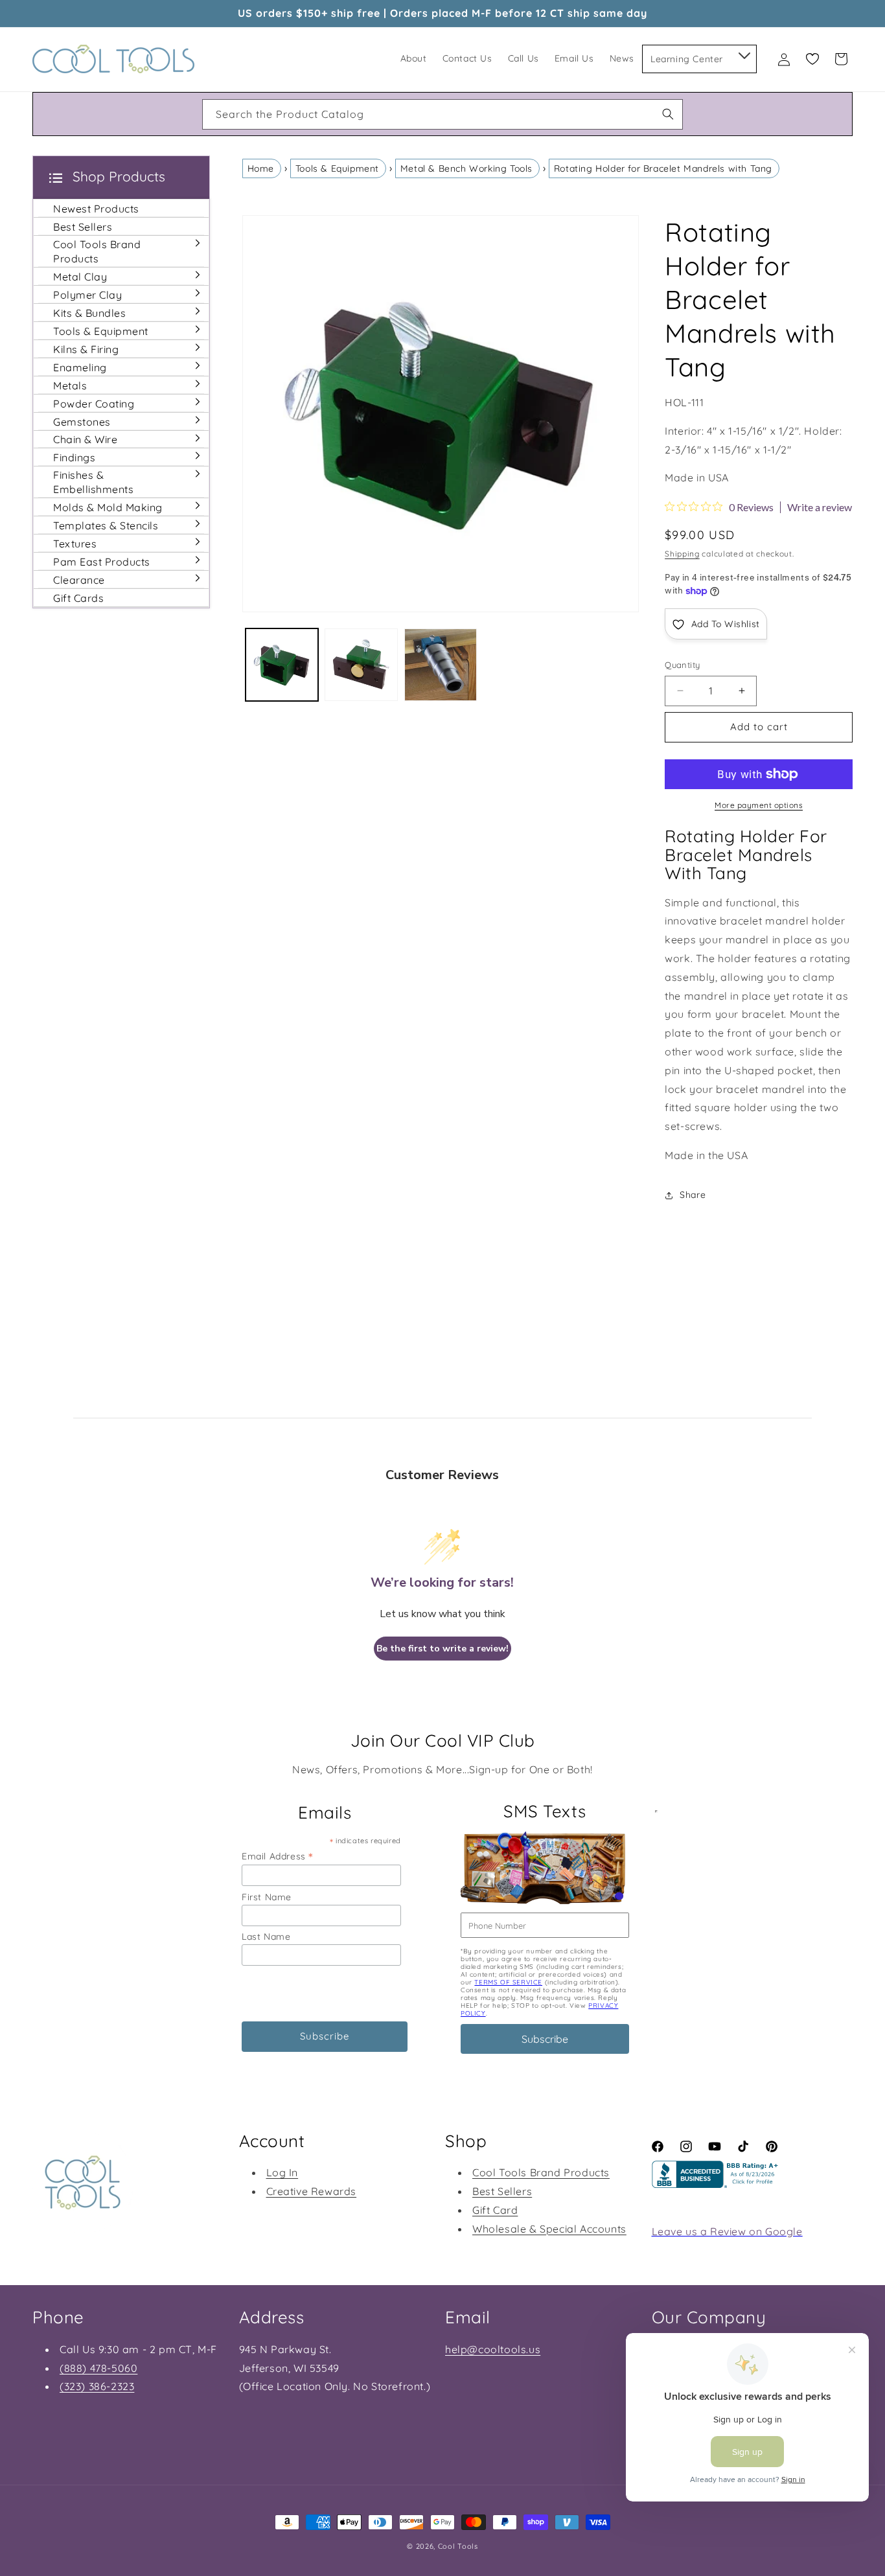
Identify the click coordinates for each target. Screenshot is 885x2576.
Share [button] (693, 1195)
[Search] (668, 114)
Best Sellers (502, 2191)
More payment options (759, 805)
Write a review (820, 507)
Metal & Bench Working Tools (466, 168)
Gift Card (495, 2210)
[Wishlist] (812, 59)
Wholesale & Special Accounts (549, 2229)
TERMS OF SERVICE (508, 1982)
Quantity (682, 665)
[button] (743, 53)
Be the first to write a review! (442, 1649)
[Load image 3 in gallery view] (441, 665)
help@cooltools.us (493, 2349)
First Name (267, 1897)
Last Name (266, 1937)
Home (261, 168)
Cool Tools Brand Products (541, 2172)
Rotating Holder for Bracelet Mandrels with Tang (663, 168)
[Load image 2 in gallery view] (361, 665)
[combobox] (442, 114)
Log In (282, 2172)
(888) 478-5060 (98, 2368)
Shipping (682, 554)
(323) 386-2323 (97, 2386)
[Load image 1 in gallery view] (282, 665)
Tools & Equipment (337, 168)
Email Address (277, 1856)
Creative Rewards (312, 2191)
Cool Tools (458, 2546)
